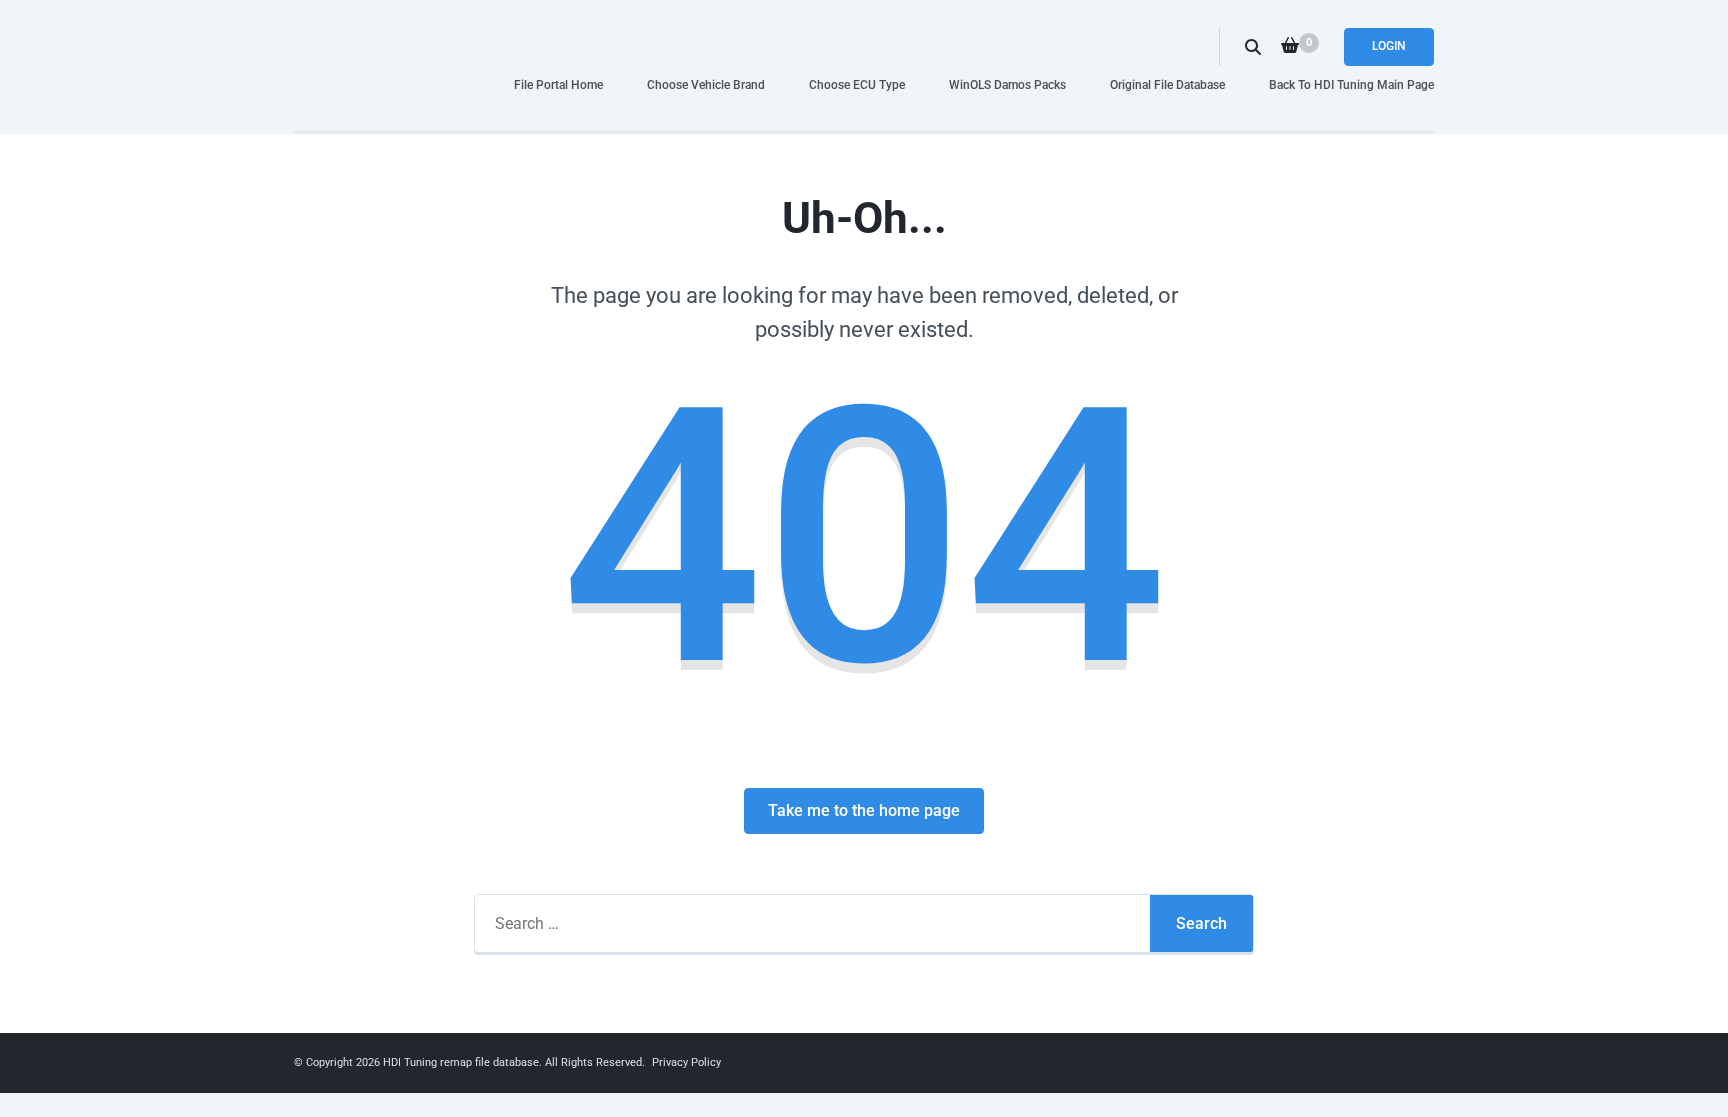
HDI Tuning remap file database (461, 1062)
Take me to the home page (864, 810)
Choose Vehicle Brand (706, 84)
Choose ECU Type (857, 84)
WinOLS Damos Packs (1007, 84)
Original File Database (1167, 84)
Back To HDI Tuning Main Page (1351, 84)
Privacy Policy (686, 1062)
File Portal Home (558, 84)
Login (1389, 46)
